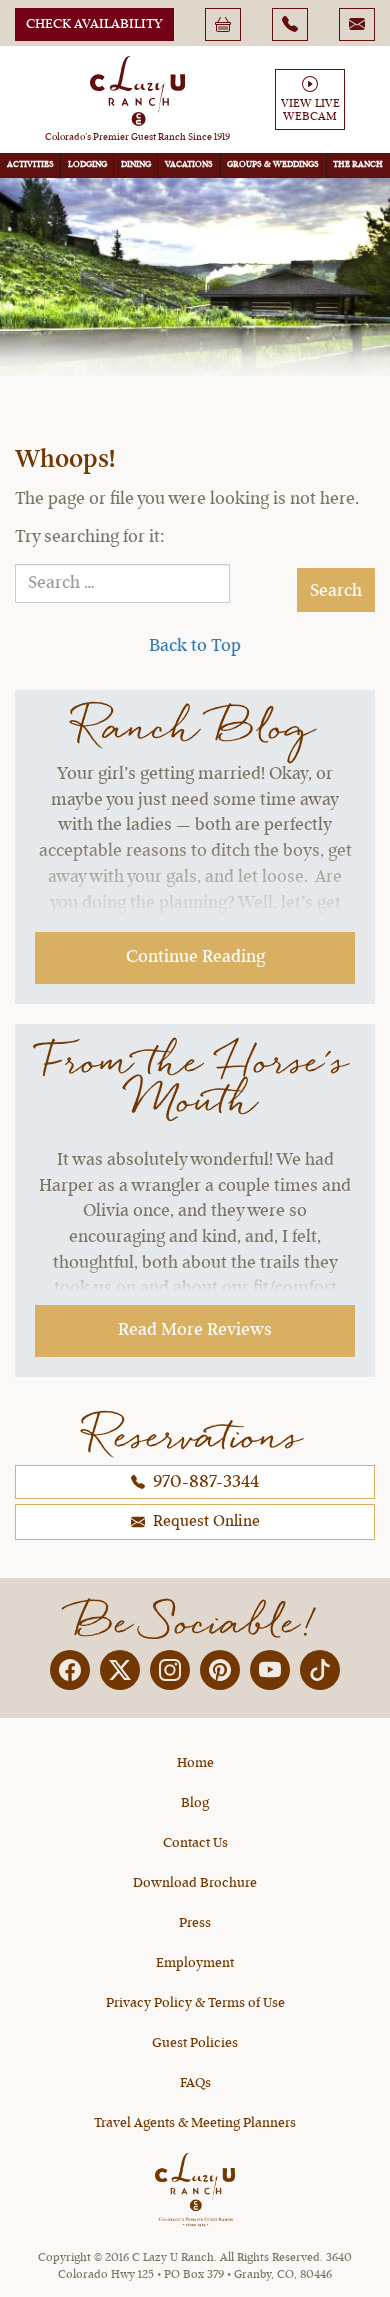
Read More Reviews (195, 1330)
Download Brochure (195, 1883)
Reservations (195, 1435)
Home (195, 1763)
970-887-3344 (204, 1482)
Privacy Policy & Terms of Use (195, 2003)
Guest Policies (195, 2043)
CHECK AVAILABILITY (94, 24)
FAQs (195, 2083)
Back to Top (195, 646)
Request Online (204, 1522)
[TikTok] (320, 1670)
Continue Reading (195, 957)
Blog (195, 1803)
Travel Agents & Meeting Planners (195, 2123)
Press (195, 1923)
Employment (195, 1963)
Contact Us (195, 1843)
